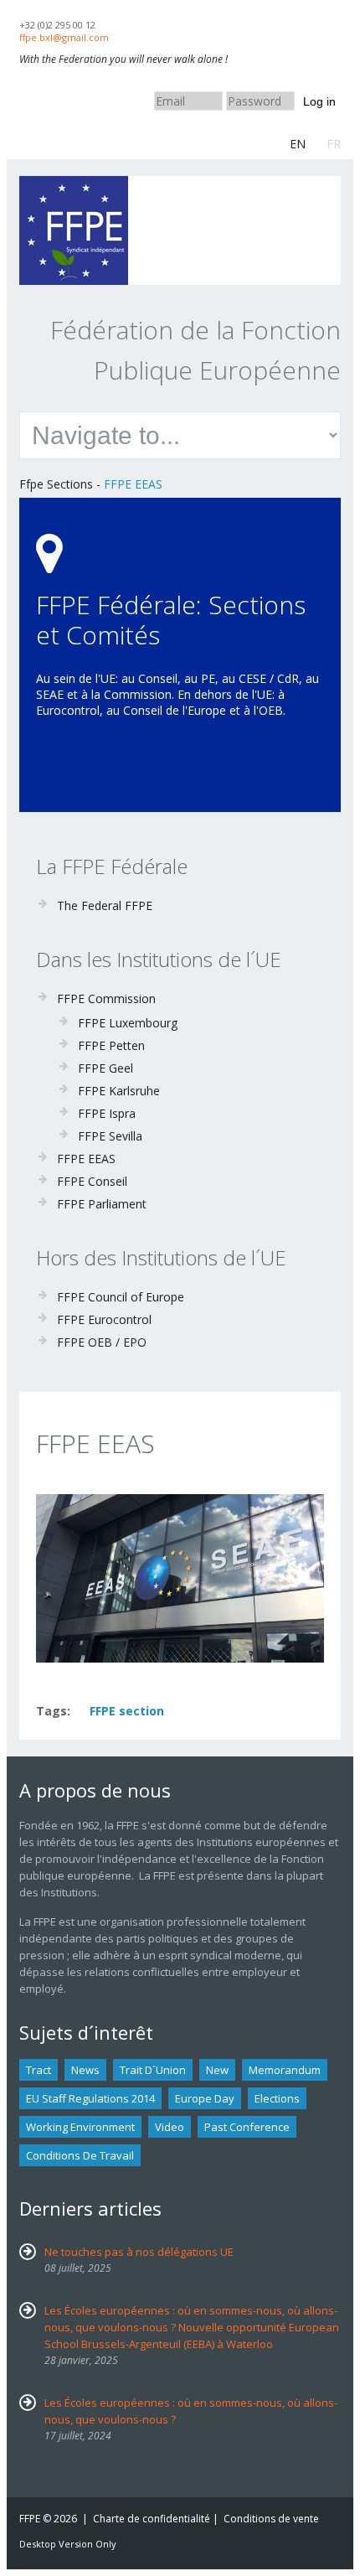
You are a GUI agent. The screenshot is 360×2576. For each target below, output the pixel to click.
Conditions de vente (271, 2519)
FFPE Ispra (107, 1113)
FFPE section (127, 1711)
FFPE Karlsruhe (119, 1091)
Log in (319, 101)
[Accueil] (74, 184)
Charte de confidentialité (152, 2519)
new (217, 2070)
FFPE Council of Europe (121, 1297)
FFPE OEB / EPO (102, 1342)
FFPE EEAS (133, 484)
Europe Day (205, 2098)
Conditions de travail (80, 2155)
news (85, 2070)
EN (298, 144)
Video (170, 2127)
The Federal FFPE (105, 905)
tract (39, 2070)
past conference (247, 2127)
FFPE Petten (111, 1045)
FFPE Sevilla (110, 1136)
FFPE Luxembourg (128, 1023)
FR (334, 144)
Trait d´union (153, 2070)
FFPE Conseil (92, 1181)
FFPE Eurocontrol (104, 1319)
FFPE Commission (106, 998)
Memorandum (285, 2070)
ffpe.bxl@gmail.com (64, 37)
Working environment (80, 2127)
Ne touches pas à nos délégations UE (139, 2252)
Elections (277, 2098)
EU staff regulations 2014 (90, 2098)
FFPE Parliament (102, 1204)
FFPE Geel (105, 1068)
